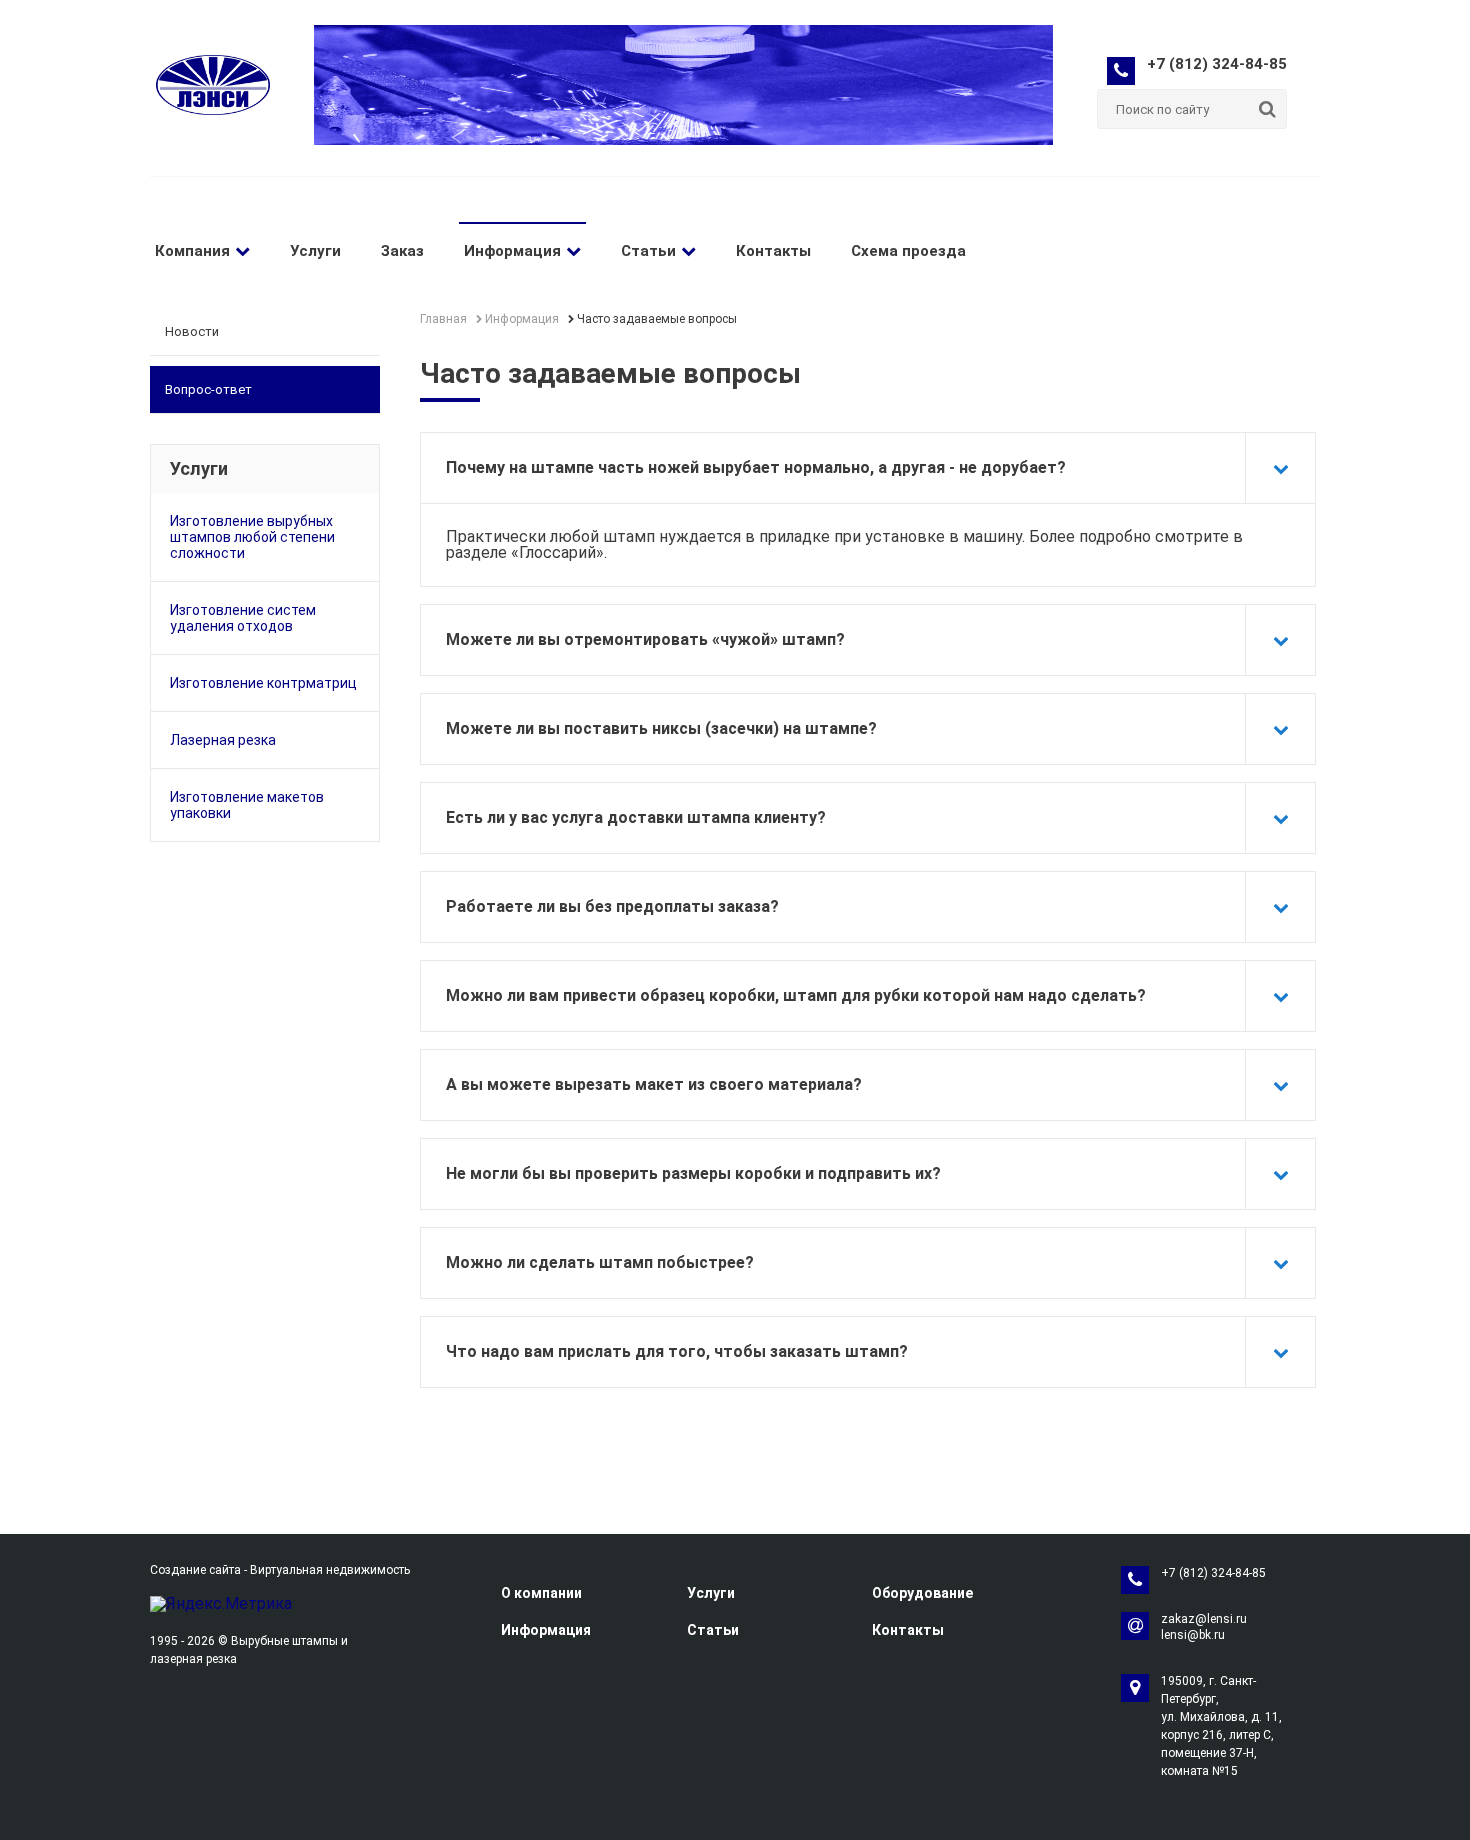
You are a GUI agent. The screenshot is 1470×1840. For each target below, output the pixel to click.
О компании (541, 1593)
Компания (192, 251)
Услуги (315, 251)
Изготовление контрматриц (263, 683)
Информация (512, 251)
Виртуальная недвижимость (330, 1570)
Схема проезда (908, 251)
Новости (192, 331)
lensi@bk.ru (1193, 1635)
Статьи (648, 251)
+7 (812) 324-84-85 (1217, 64)
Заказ (402, 251)
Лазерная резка (223, 740)
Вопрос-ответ (208, 389)
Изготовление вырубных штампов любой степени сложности (252, 537)
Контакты (773, 251)
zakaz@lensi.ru (1204, 1619)
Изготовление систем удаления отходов (243, 618)
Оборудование (922, 1593)
